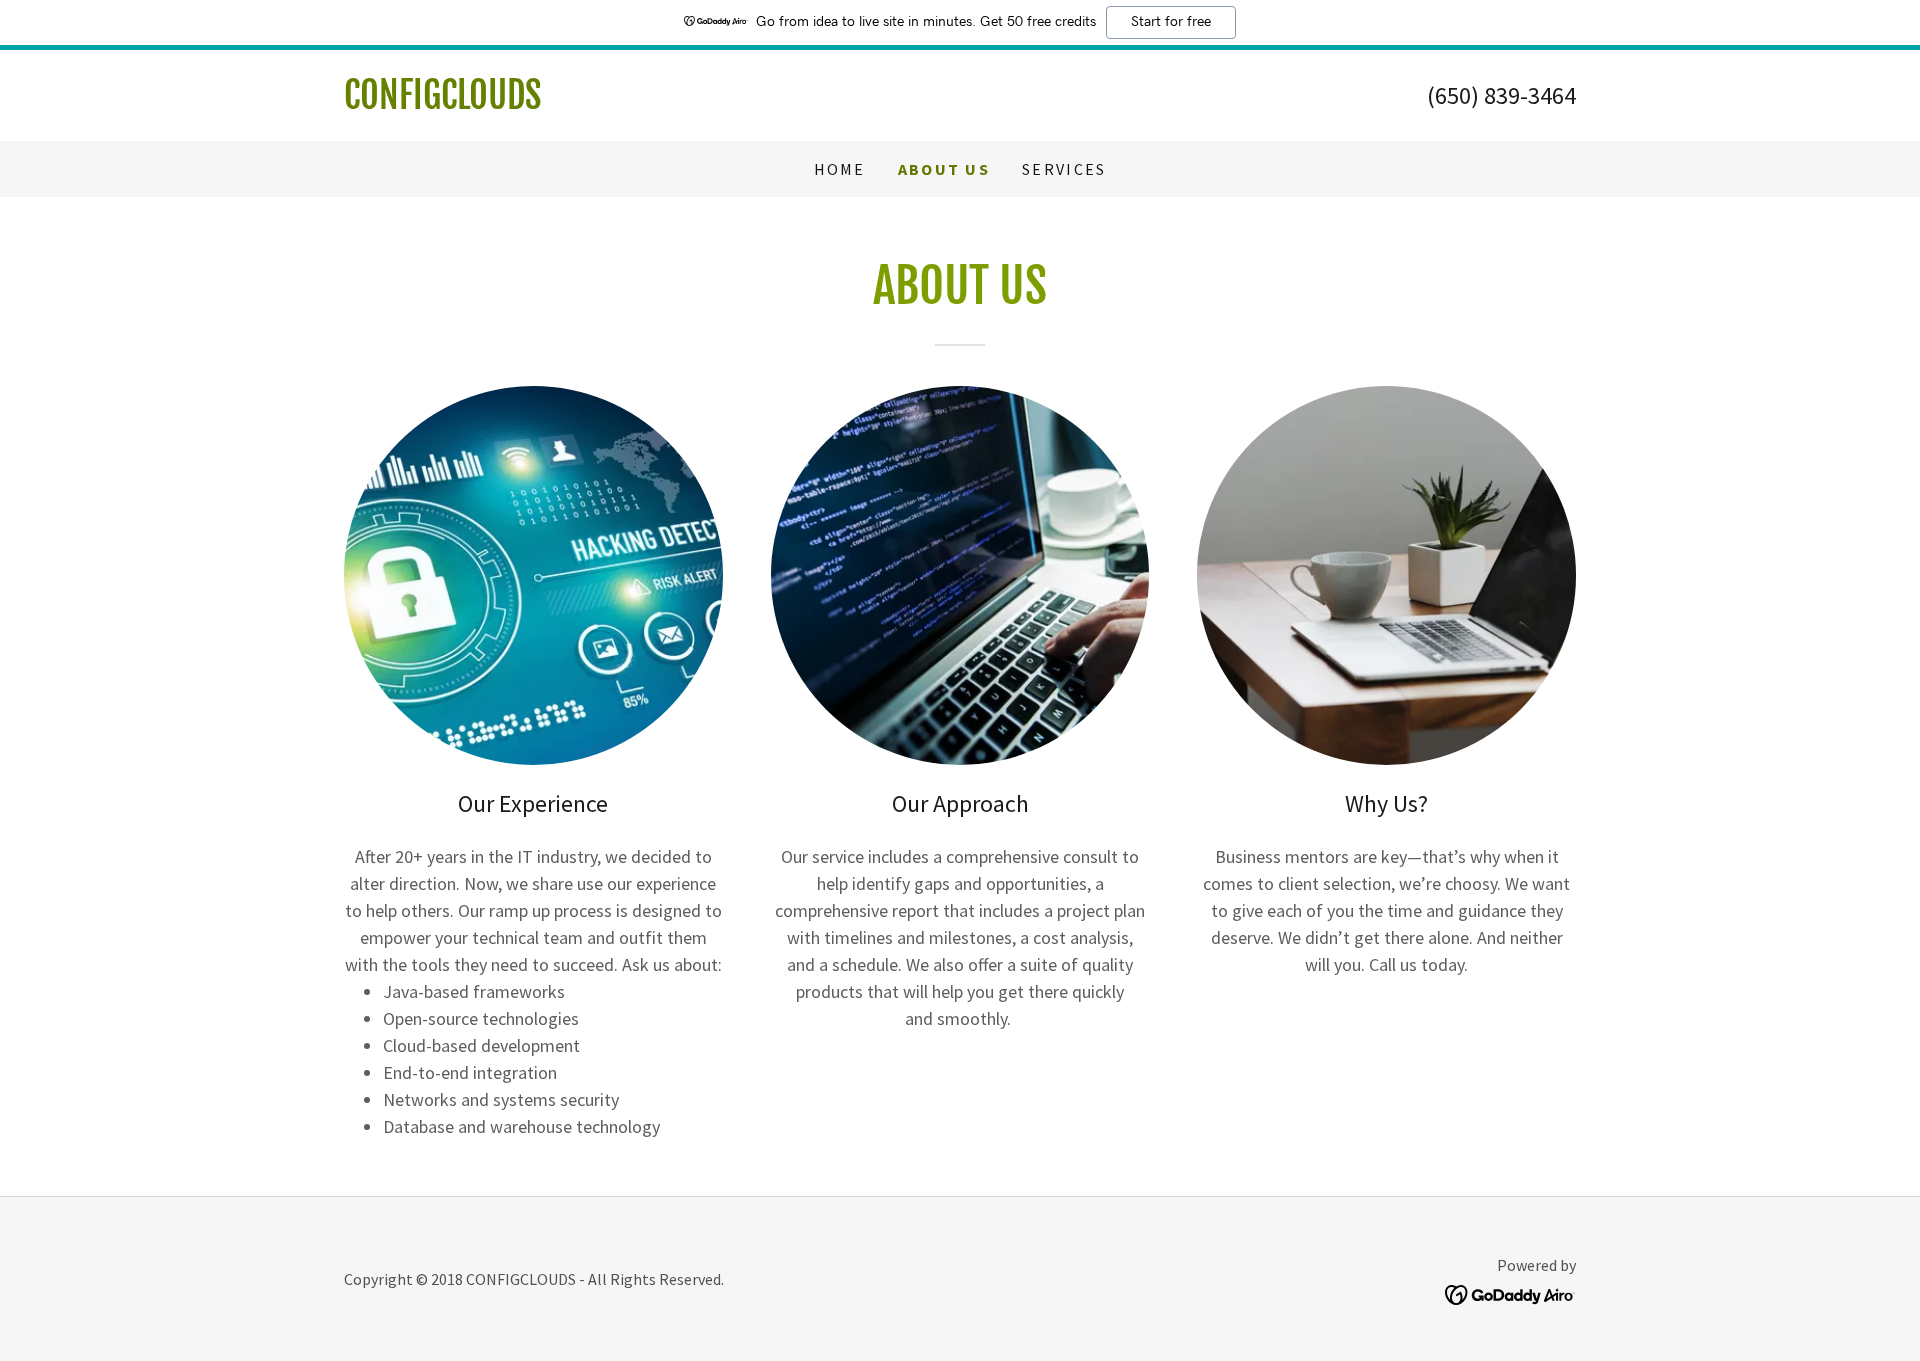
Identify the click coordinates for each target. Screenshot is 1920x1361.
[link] (652, 102)
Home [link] (840, 169)
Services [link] (1064, 169)
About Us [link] (944, 169)
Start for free (1171, 22)
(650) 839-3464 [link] (1501, 95)
